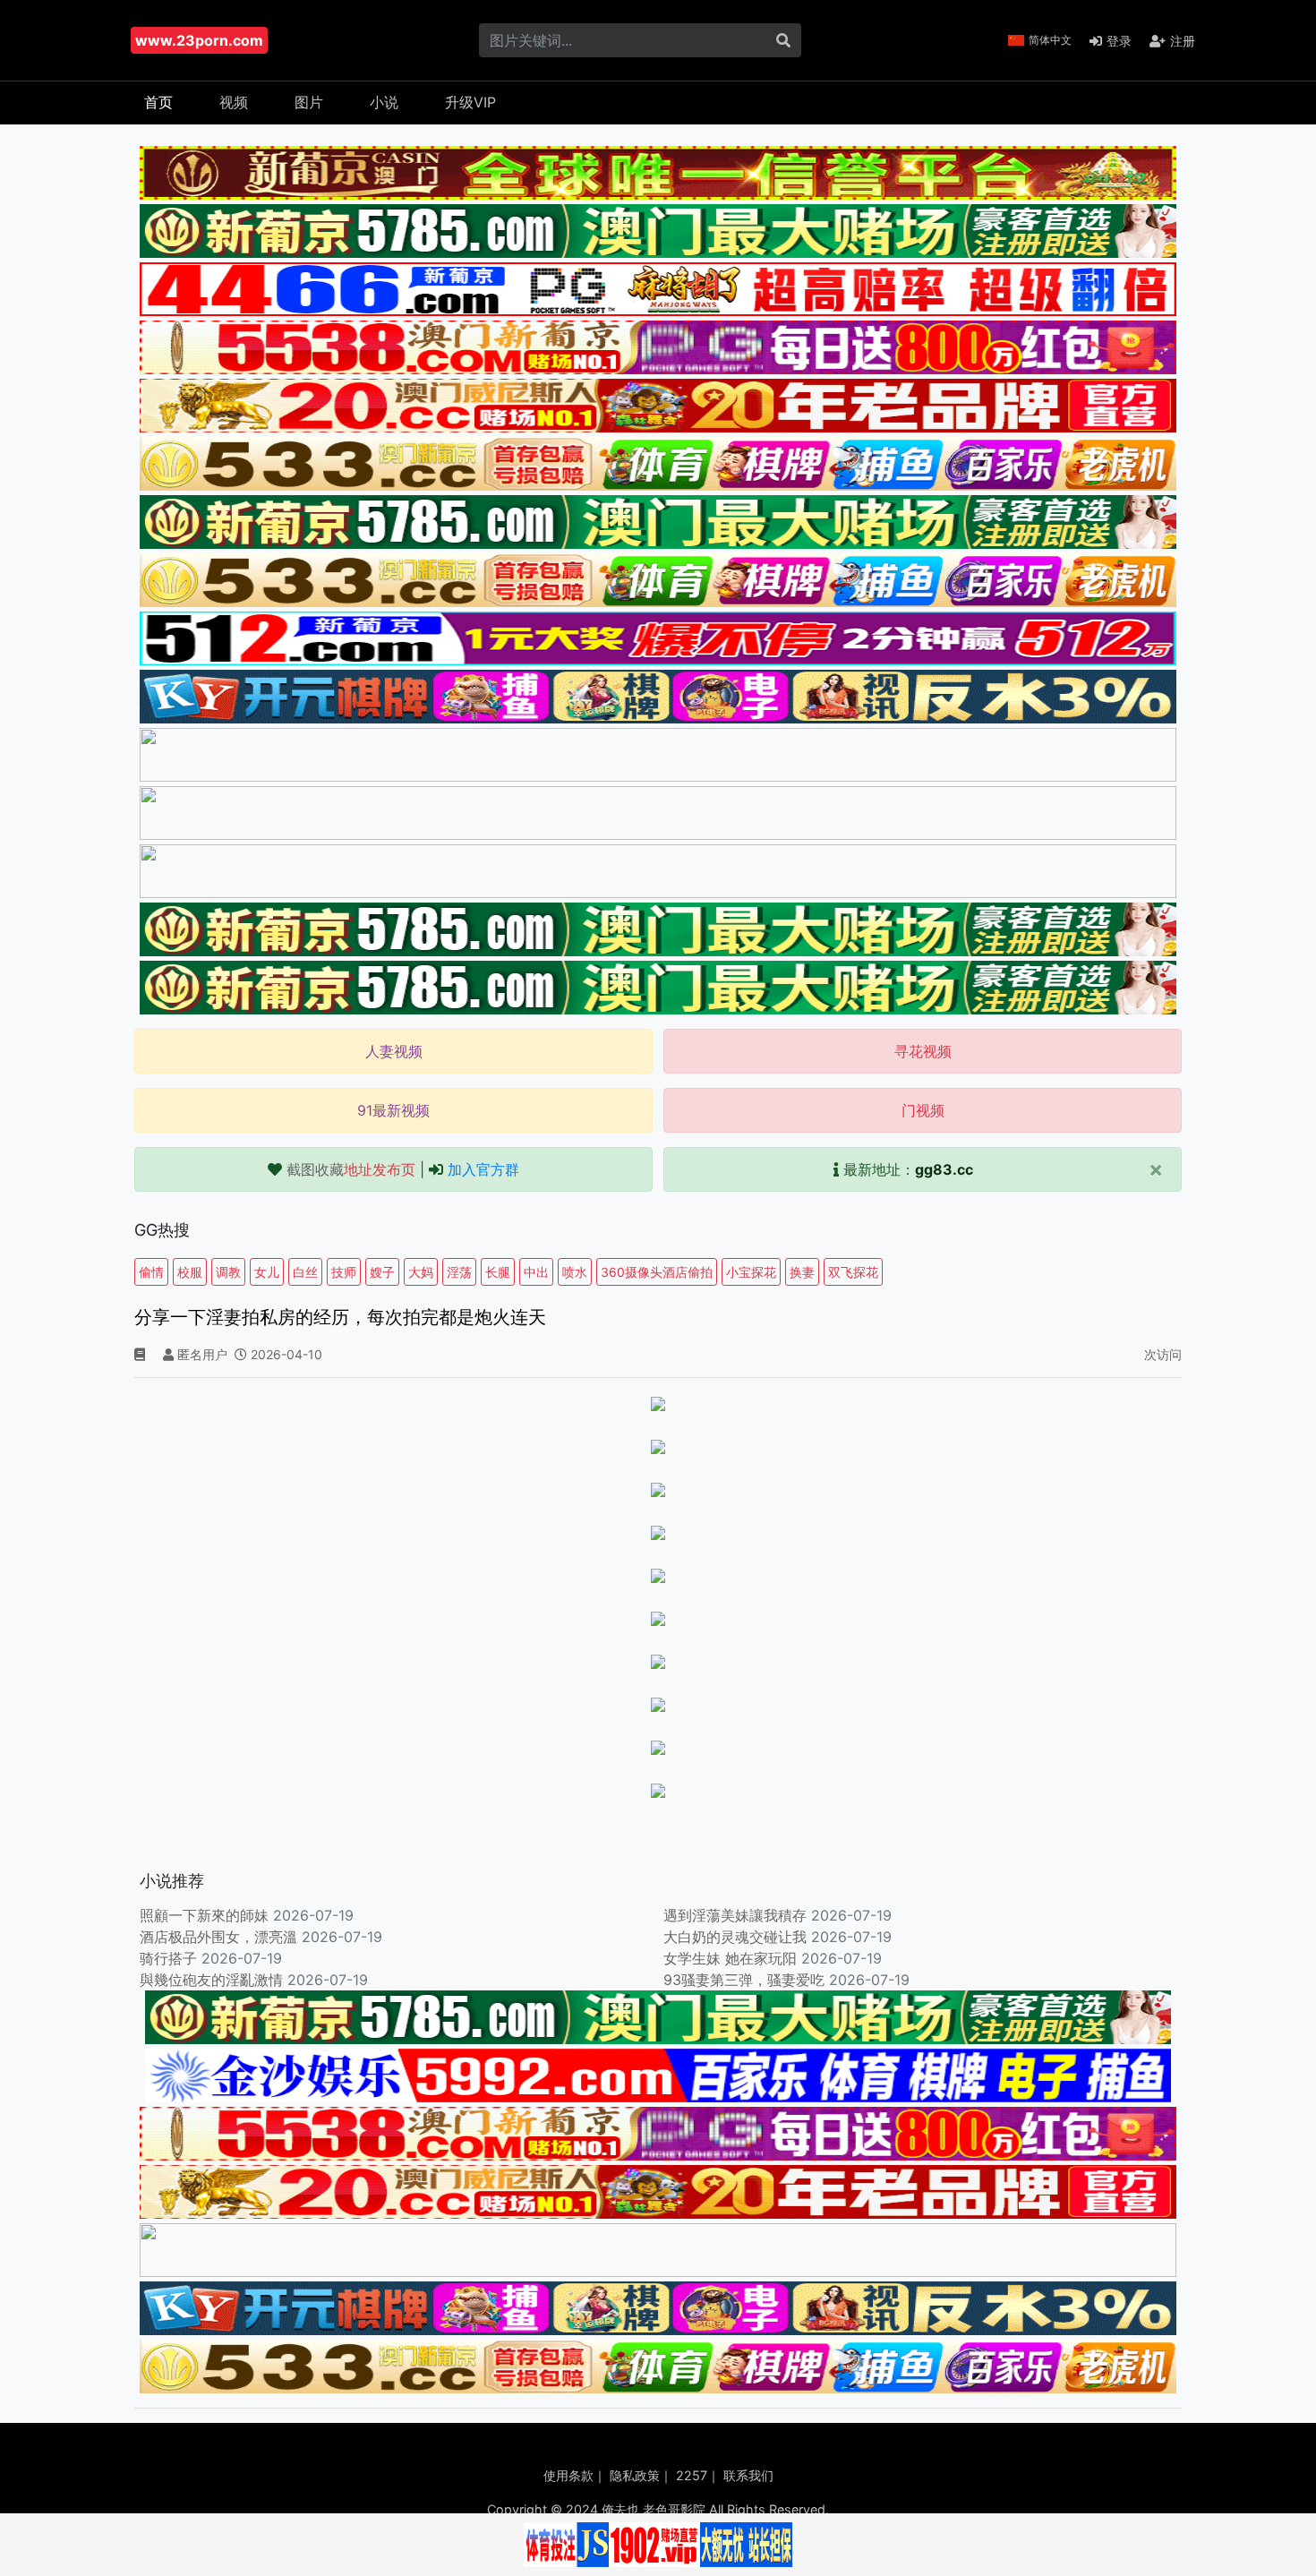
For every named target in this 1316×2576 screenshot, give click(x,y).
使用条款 (568, 2475)
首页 (158, 102)
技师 (344, 1272)
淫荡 (459, 1272)
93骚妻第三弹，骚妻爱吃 (744, 1980)
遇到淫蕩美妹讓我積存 (735, 1915)
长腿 (498, 1272)
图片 (309, 102)
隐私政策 (635, 2475)
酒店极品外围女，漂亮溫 (218, 1937)
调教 (228, 1272)
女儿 (267, 1272)
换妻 (802, 1272)
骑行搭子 (168, 1958)
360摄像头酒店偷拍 (657, 1272)
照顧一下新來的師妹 (204, 1915)
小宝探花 (751, 1272)
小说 (384, 102)
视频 (234, 102)
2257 (692, 2475)
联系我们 (748, 2475)
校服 (190, 1272)
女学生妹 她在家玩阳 (730, 1958)
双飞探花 (853, 1272)
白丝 (305, 1272)
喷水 (575, 1272)
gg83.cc (944, 1169)
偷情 (151, 1272)
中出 (536, 1272)
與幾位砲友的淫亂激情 (211, 1980)
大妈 (421, 1272)
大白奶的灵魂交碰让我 (735, 1937)
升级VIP (470, 102)
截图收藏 (351, 1169)
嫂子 (382, 1272)
